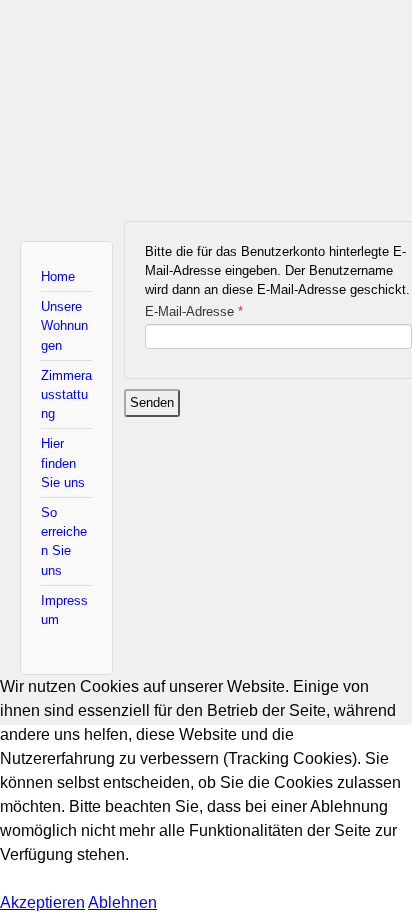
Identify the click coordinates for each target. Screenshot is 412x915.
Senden (152, 402)
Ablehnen (122, 902)
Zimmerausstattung (66, 394)
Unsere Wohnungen (64, 325)
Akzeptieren (42, 902)
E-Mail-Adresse (194, 311)
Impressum (64, 610)
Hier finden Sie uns (63, 462)
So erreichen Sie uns (64, 541)
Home (58, 276)
